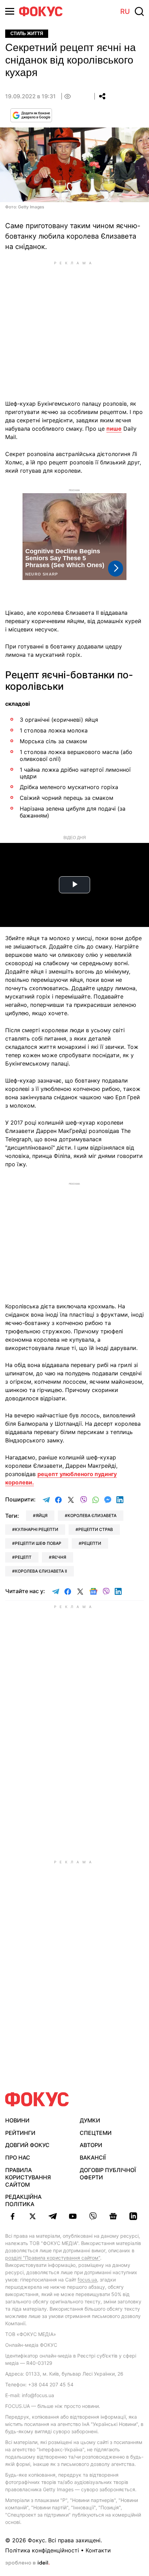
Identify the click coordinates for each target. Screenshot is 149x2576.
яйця (42, 1515)
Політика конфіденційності (42, 2550)
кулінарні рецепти (37, 1529)
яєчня (59, 1557)
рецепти (91, 1543)
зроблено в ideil (27, 2563)
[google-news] (113, 2216)
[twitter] (33, 2216)
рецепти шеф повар (38, 1543)
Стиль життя (27, 34)
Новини (17, 2120)
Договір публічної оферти (108, 2174)
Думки (90, 2120)
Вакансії (93, 2157)
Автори (91, 2145)
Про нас (18, 2157)
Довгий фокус (27, 2145)
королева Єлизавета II (41, 1571)
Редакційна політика (23, 2200)
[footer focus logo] (37, 2099)
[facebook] (12, 2216)
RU (125, 11)
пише (114, 429)
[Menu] (10, 11)
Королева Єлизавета (92, 1515)
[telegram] (53, 2216)
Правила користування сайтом (28, 2177)
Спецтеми (96, 2133)
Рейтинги (20, 2133)
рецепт (23, 1557)
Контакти (98, 2550)
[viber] (93, 2216)
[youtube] (73, 2216)
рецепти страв (96, 1529)
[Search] (139, 11)
